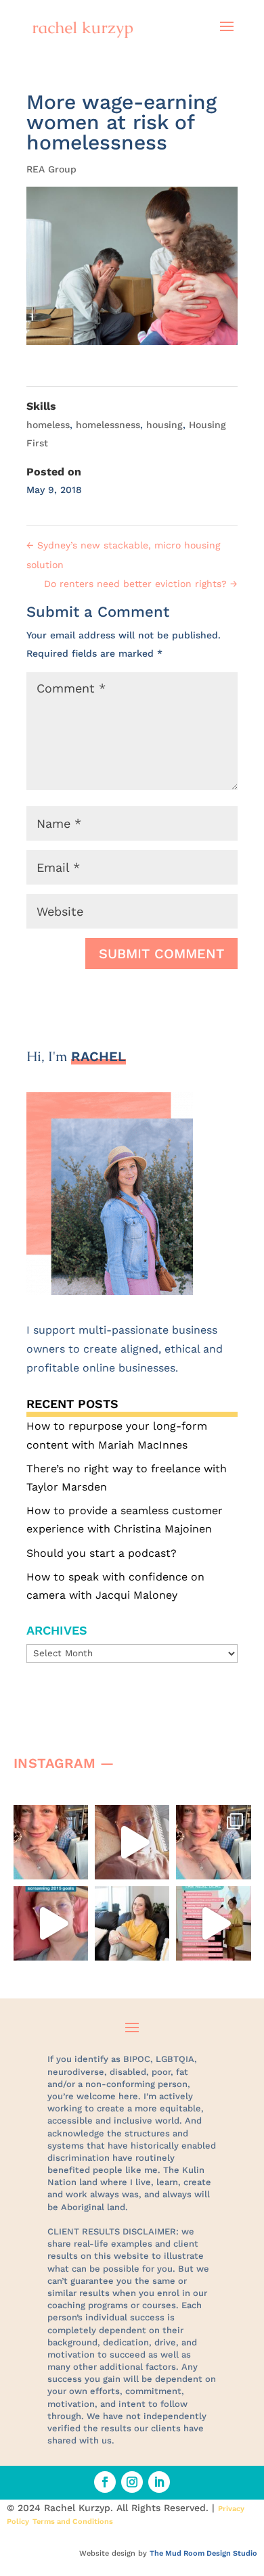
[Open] (51, 1842)
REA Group (51, 169)
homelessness (108, 425)
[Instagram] (74, 1863)
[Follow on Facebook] (105, 2482)
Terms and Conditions (73, 2522)
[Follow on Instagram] (132, 2482)
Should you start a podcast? (102, 1553)
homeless (48, 425)
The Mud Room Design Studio (203, 2553)
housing (164, 425)
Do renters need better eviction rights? (141, 584)
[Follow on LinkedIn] (159, 2482)
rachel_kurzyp (53, 1822)
